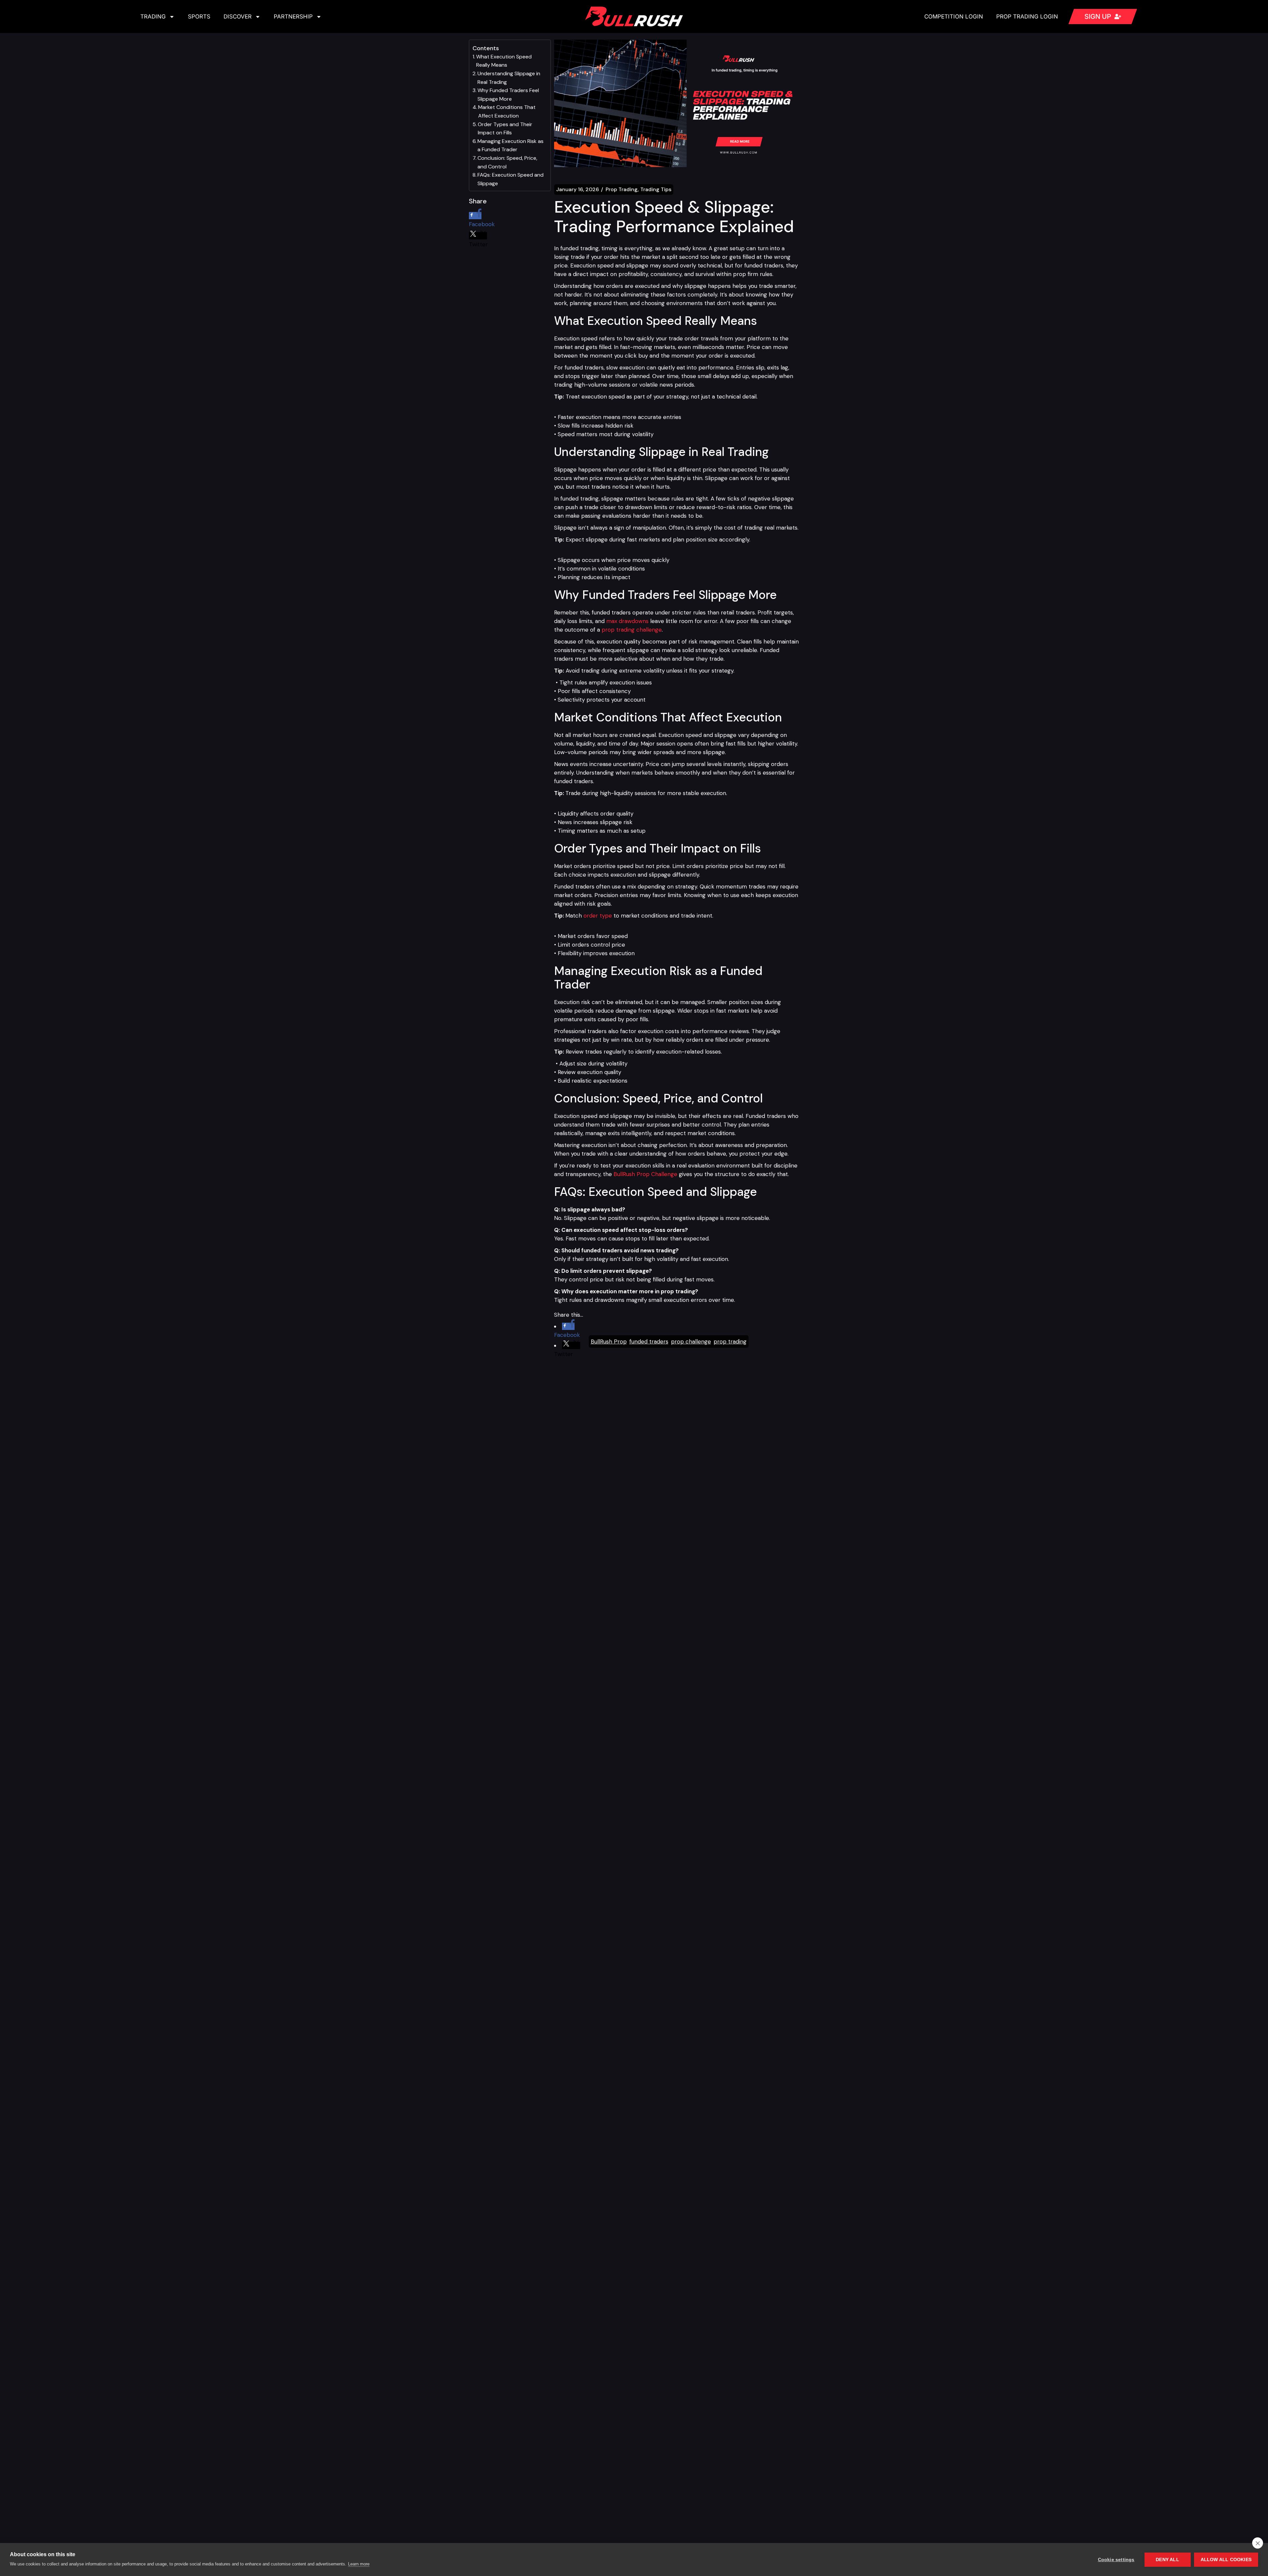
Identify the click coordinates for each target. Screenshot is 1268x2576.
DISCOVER (238, 17)
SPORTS (199, 17)
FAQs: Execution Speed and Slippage (511, 179)
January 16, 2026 (578, 190)
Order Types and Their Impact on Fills (505, 129)
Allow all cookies (1226, 2560)
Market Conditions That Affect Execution (507, 111)
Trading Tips (656, 190)
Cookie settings (1116, 2560)
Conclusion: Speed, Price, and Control (507, 162)
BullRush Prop (609, 1341)
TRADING (153, 17)
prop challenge (691, 1341)
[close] (1258, 2543)
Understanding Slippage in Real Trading (509, 78)
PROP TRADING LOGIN (1027, 17)
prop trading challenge (632, 630)
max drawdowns (627, 621)
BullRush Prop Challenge (645, 1174)
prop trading (730, 1341)
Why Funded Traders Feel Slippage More (508, 95)
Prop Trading (622, 190)
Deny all (1167, 2560)
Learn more (359, 2564)
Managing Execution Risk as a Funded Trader (511, 145)
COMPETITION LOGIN (954, 17)
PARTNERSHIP (293, 17)
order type (598, 916)
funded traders (649, 1341)
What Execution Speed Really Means (504, 61)
